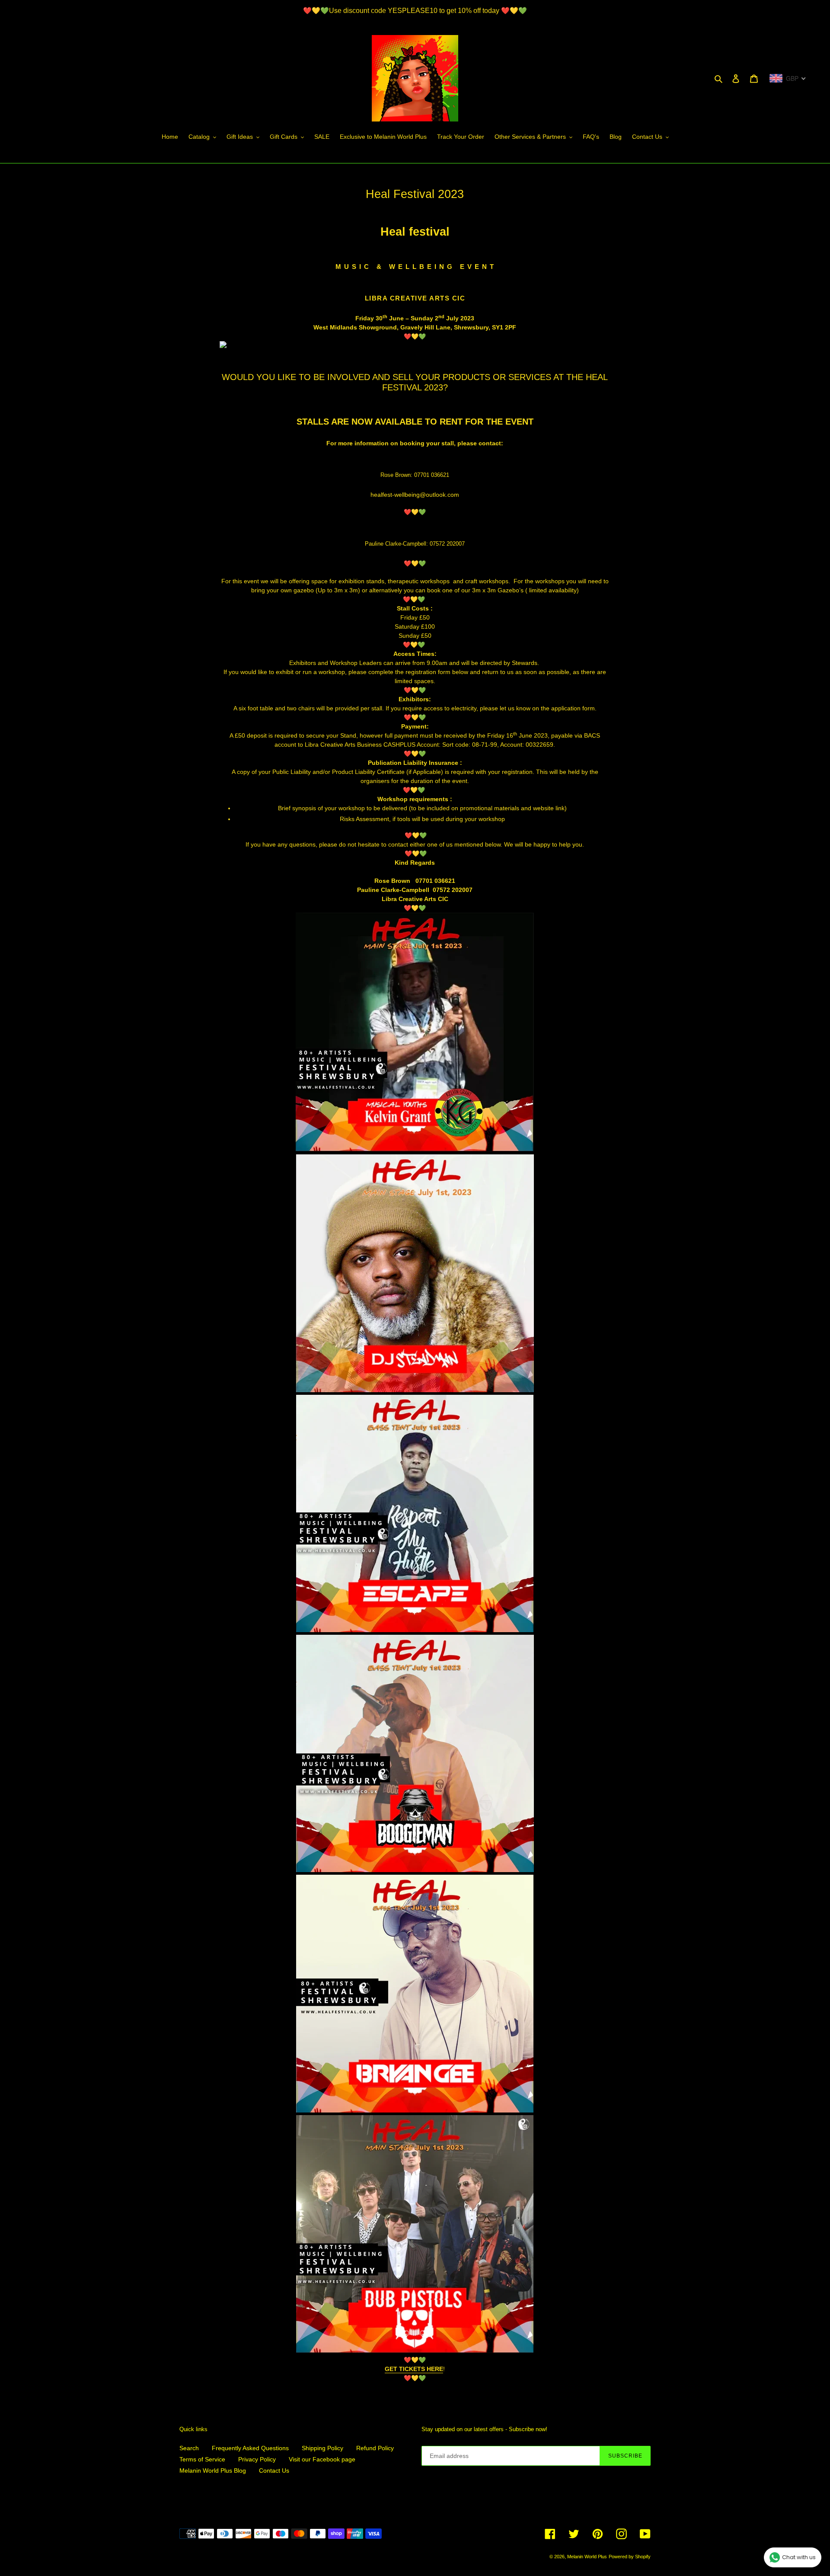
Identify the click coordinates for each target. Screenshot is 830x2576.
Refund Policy (375, 2448)
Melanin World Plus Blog (213, 2471)
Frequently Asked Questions (250, 2448)
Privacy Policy (257, 2459)
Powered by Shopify (630, 2557)
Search (189, 2448)
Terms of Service (202, 2459)
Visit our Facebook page (322, 2459)
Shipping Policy (322, 2448)
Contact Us (274, 2471)
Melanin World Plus (587, 2557)
